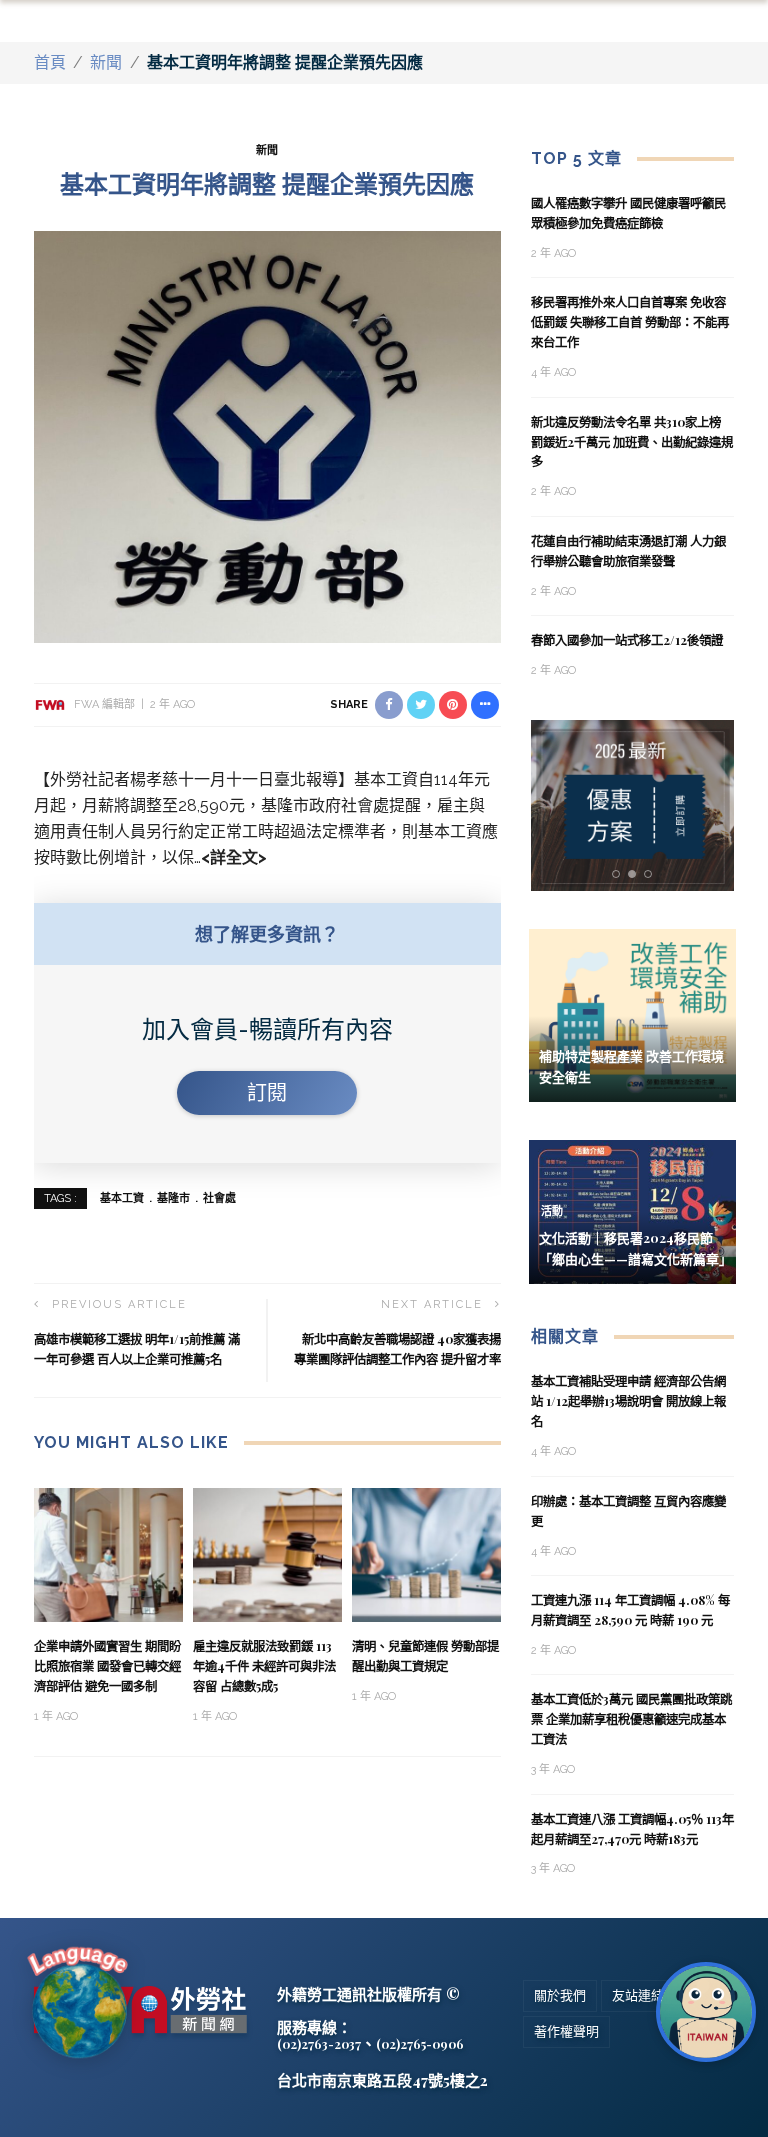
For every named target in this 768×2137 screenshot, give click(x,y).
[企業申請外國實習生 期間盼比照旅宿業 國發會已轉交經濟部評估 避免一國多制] (108, 1553)
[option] (633, 805)
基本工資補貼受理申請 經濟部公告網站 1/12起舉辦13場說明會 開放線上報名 (628, 1401)
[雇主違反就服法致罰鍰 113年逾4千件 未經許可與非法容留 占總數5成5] (267, 1553)
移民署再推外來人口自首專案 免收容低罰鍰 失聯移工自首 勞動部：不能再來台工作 (630, 322)
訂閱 (267, 1093)
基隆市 (173, 1198)
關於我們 (560, 1995)
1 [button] (619, 874)
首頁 (50, 62)
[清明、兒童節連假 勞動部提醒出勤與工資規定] (426, 1553)
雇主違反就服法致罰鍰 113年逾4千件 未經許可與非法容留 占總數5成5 (264, 1666)
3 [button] (652, 874)
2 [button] (636, 874)
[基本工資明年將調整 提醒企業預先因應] (267, 435)
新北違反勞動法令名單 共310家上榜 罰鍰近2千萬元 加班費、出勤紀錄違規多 (632, 442)
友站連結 (638, 1995)
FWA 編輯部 (104, 704)
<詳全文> (234, 857)
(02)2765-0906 (420, 2044)
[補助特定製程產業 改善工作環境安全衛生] (632, 1014)
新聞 (106, 62)
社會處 (219, 1198)
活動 (552, 1211)
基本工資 (122, 1198)
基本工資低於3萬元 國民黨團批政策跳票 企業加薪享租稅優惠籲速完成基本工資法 (631, 1719)
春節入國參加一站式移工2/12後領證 (627, 640)
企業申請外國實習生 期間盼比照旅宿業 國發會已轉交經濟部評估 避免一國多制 (107, 1666)
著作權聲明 (566, 2031)
